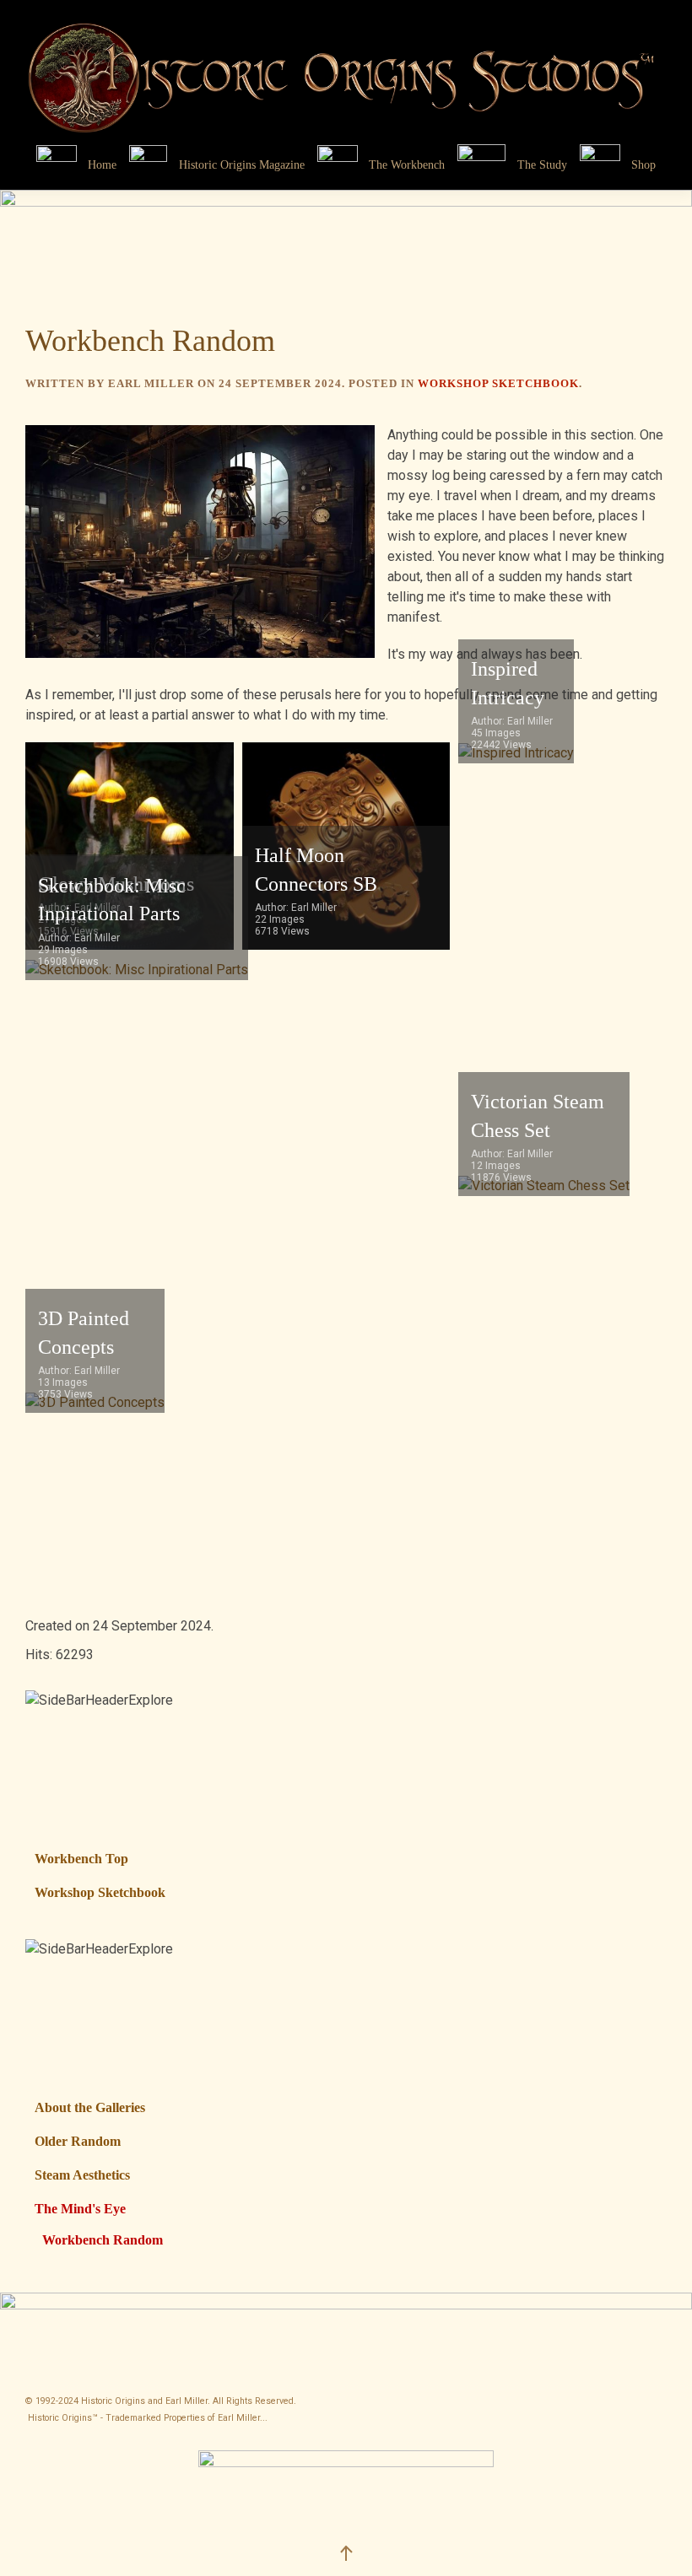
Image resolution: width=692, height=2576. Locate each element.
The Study (542, 165)
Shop (643, 165)
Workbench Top (81, 1859)
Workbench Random (103, 2240)
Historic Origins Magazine (242, 165)
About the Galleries (90, 2107)
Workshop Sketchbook (498, 383)
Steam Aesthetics (82, 2175)
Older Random (78, 2141)
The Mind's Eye (80, 2209)
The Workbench (407, 165)
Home (102, 165)
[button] (650, 2142)
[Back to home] (346, 70)
